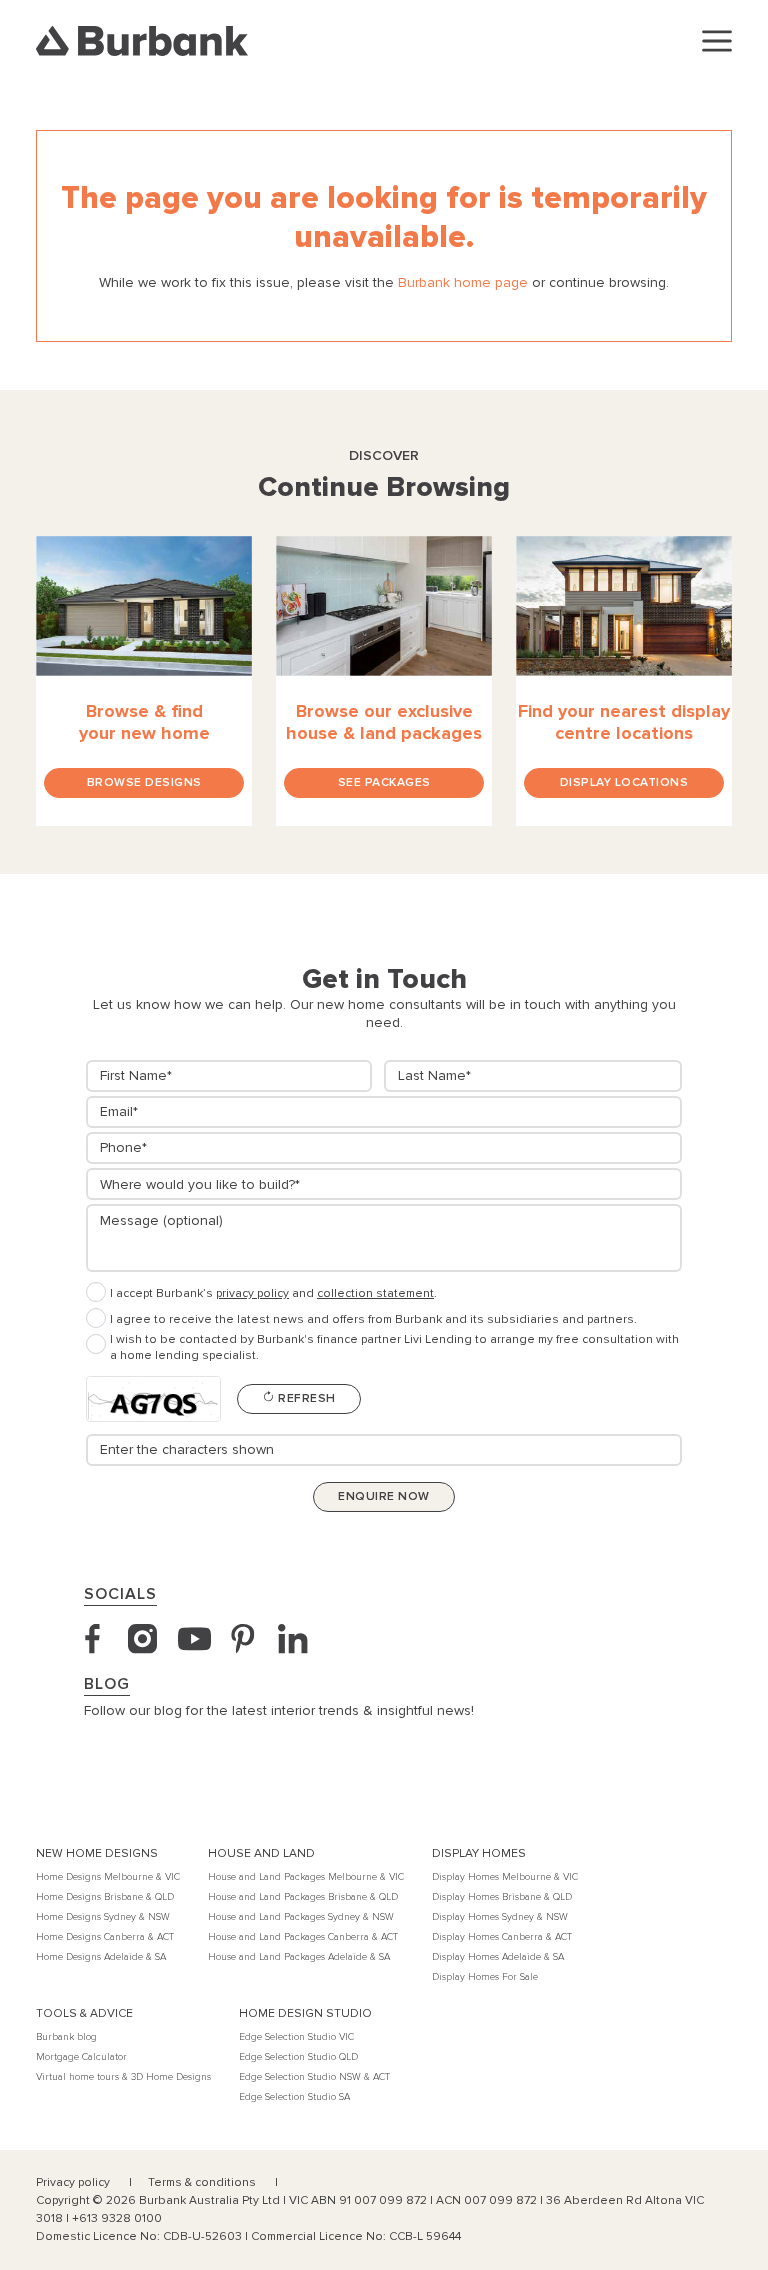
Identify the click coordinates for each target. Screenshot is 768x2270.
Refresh (305, 1398)
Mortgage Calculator (81, 2057)
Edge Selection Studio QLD (298, 2057)
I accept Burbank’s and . (273, 1293)
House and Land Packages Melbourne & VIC (306, 1877)
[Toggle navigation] (717, 41)
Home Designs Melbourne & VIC (108, 1877)
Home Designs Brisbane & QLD (105, 1897)
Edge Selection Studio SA (294, 2097)
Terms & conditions (203, 2182)
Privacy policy (74, 2182)
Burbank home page (463, 282)
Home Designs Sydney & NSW (103, 1917)
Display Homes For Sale (485, 1977)
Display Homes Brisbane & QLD (502, 1897)
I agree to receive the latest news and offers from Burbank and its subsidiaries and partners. (373, 1319)
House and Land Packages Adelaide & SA (299, 1957)
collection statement (375, 1293)
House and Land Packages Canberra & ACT (303, 1937)
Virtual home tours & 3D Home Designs (123, 2077)
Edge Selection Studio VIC (296, 2037)
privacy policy (252, 1293)
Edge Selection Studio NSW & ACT (314, 2077)
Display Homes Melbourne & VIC (505, 1877)
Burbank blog (66, 2037)
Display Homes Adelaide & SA (498, 1957)
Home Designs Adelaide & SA (101, 1957)
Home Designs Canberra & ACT (105, 1937)
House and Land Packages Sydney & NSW (301, 1917)
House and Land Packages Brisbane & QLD (303, 1897)
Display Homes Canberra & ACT (502, 1937)
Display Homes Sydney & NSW (500, 1917)
